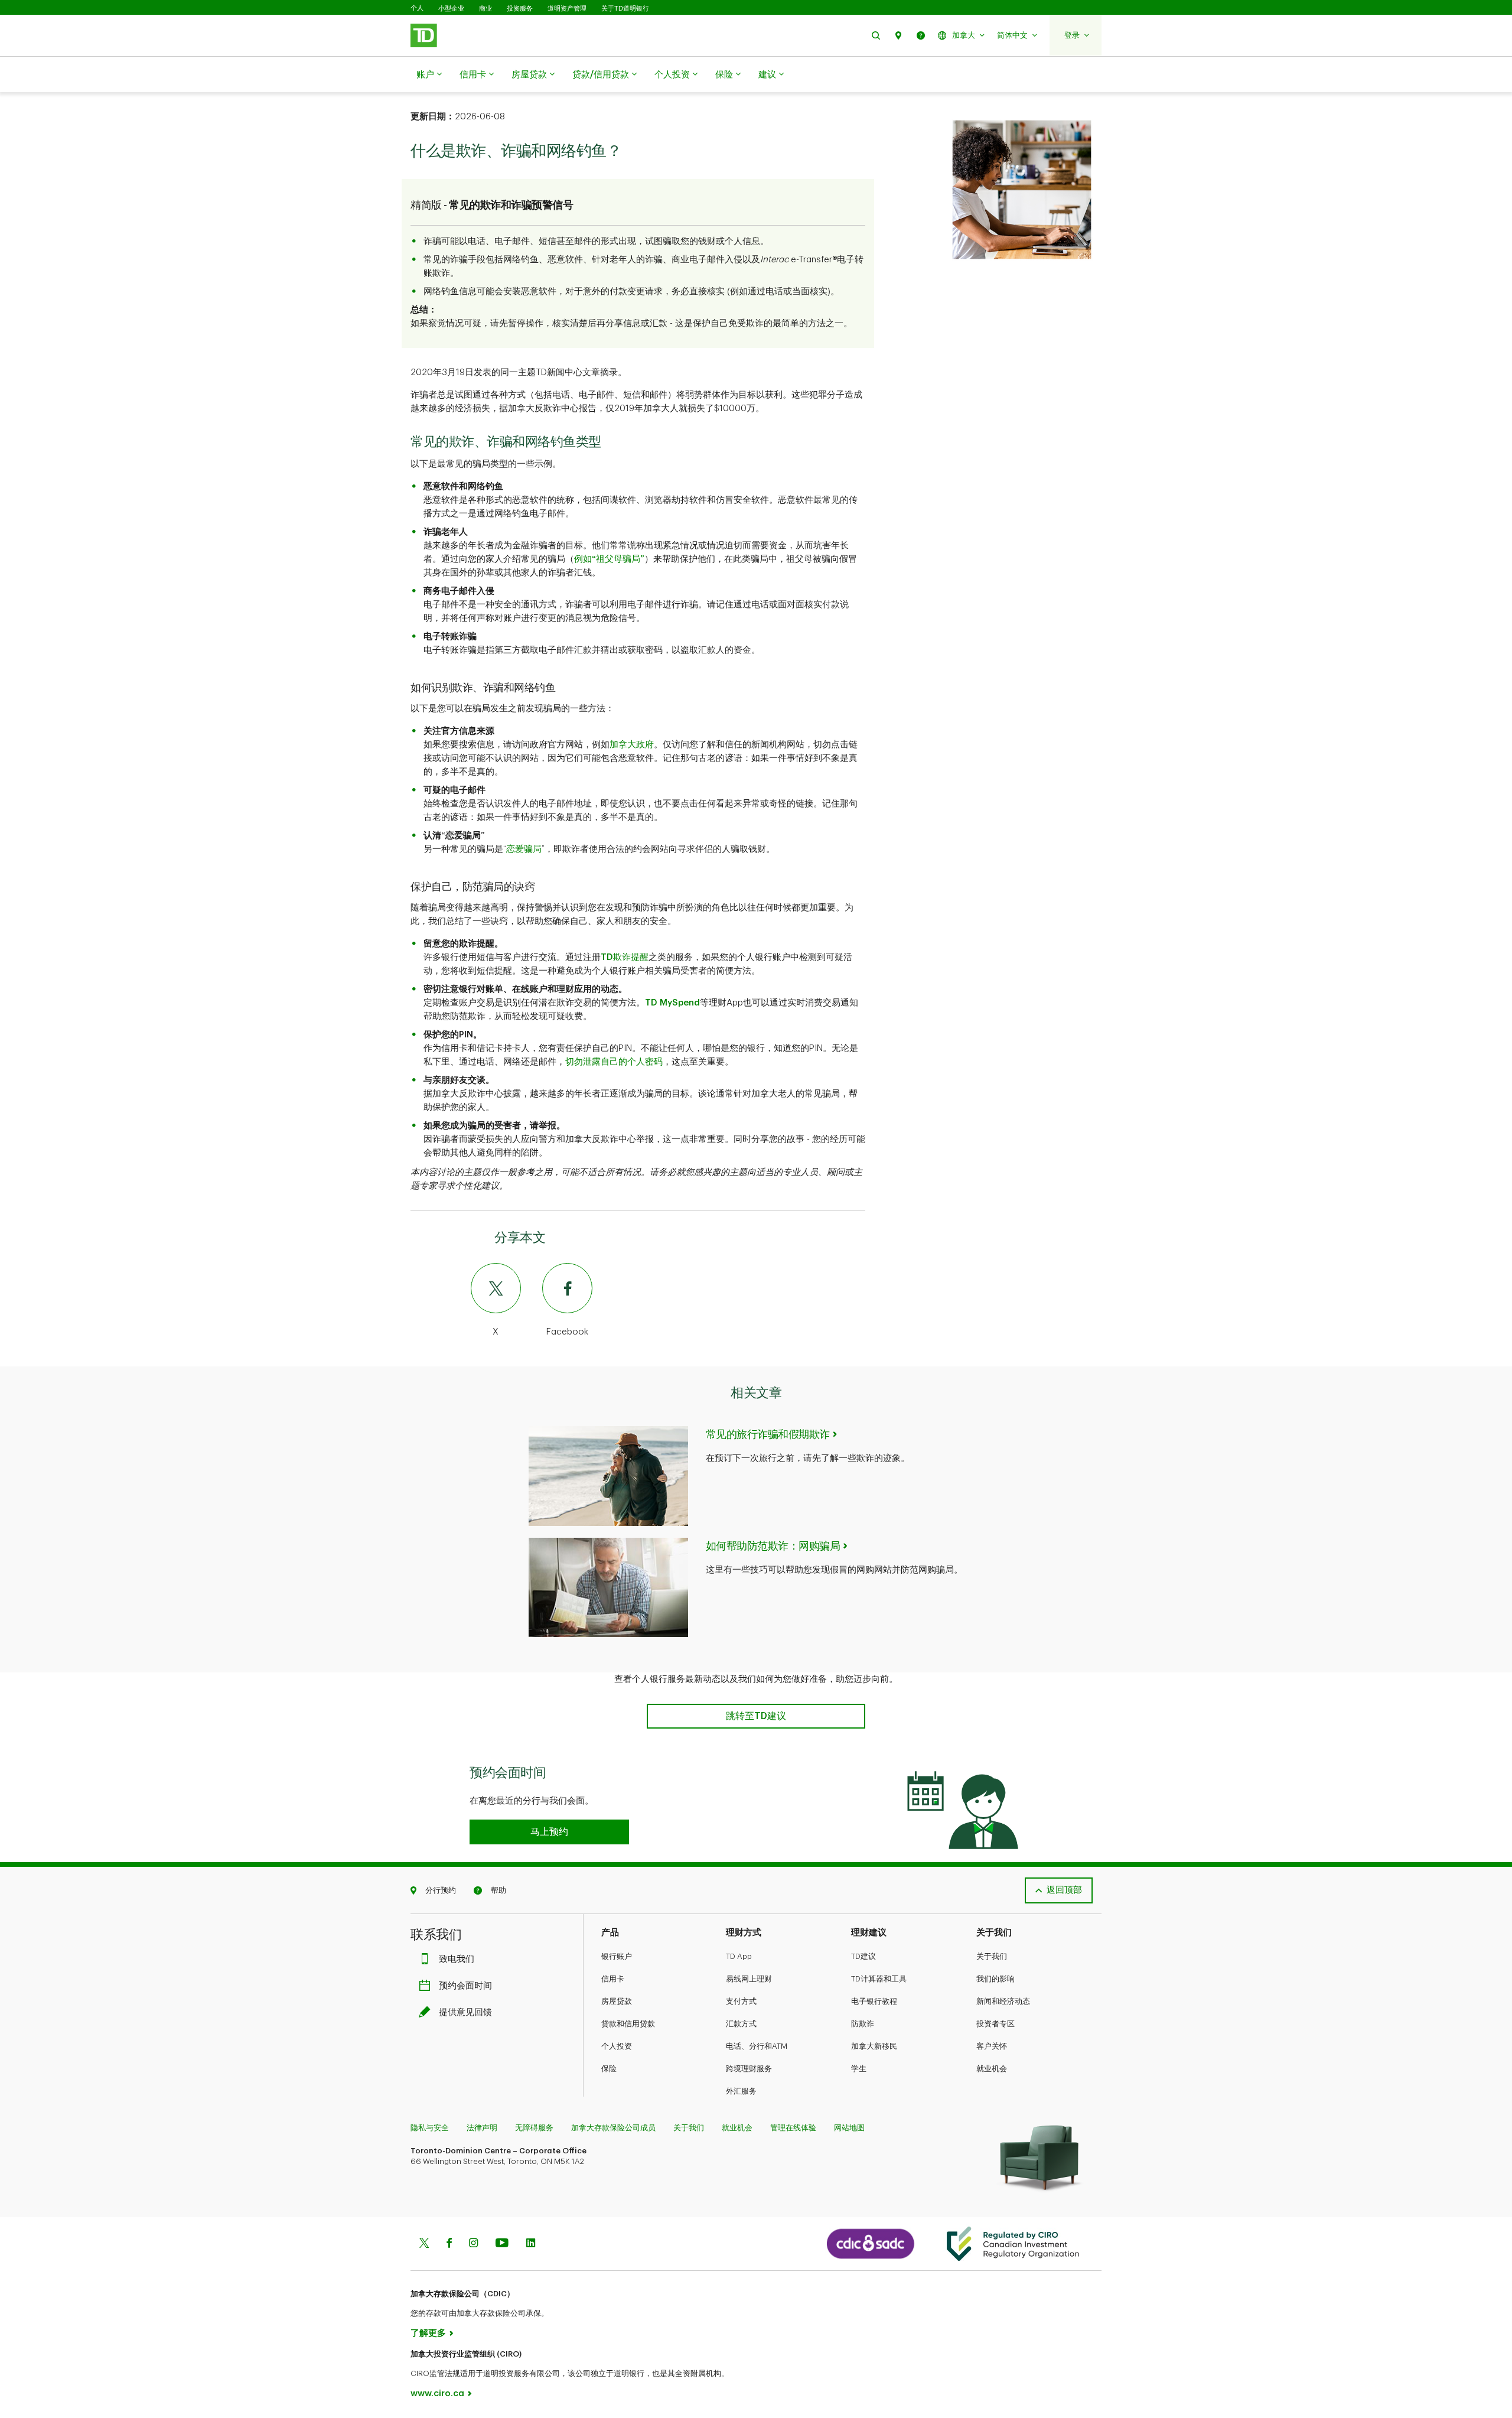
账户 (425, 75)
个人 (417, 8)
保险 (724, 75)
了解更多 (428, 2333)
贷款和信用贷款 (628, 2024)
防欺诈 (863, 2024)
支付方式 (741, 2001)
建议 (767, 75)
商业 (485, 8)
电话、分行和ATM (757, 2046)
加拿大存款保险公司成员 (613, 2128)
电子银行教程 (874, 2001)
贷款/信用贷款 (601, 75)
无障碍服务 (534, 2128)
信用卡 (473, 75)
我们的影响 (995, 1979)
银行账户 (617, 1956)
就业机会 (992, 2069)
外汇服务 (741, 2091)
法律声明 (482, 2128)
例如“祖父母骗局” (609, 559)
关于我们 (992, 1956)
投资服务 (520, 8)
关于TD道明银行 (625, 8)
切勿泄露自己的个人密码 (614, 1062)
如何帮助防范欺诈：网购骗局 (773, 1546)
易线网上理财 (749, 1979)
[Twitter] (424, 2244)
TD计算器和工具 (879, 1979)
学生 (859, 2069)
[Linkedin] (531, 2244)
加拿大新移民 (874, 2046)
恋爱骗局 (524, 849)
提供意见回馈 (465, 2012)
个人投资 (672, 75)
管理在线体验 (793, 2128)
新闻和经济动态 (1003, 2001)
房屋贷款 (529, 75)
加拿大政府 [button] (632, 745)
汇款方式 (741, 2024)
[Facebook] (449, 2244)
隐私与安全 (430, 2128)
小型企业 (451, 8)
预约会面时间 (465, 1986)
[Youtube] (502, 2244)
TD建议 (863, 1956)
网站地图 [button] (849, 2128)
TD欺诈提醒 (625, 957)
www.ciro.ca (437, 2393)
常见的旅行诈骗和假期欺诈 (768, 1434)
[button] (876, 35)
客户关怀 (992, 2046)
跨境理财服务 (749, 2069)
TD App (739, 1956)
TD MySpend (672, 1003)
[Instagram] (473, 2244)
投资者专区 (995, 2024)
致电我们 (457, 1959)
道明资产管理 (567, 8)
